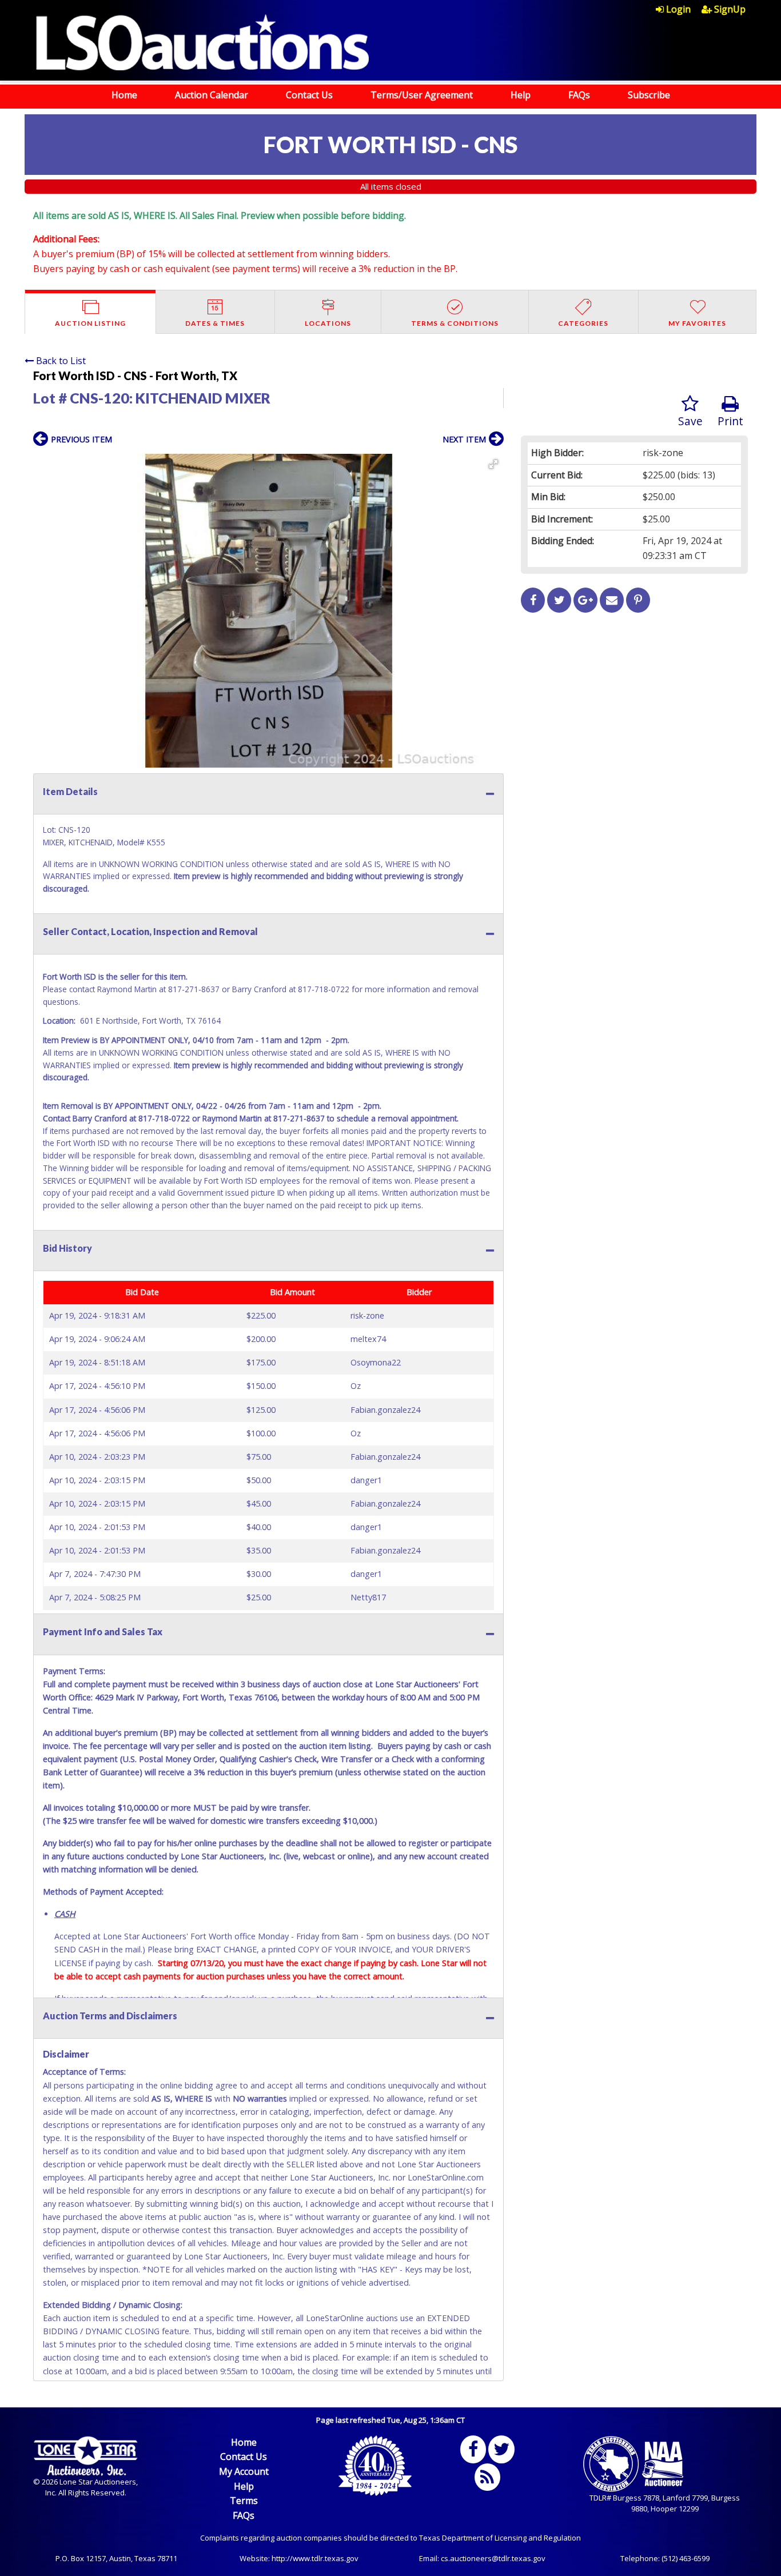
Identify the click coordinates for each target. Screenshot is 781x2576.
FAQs (579, 95)
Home (124, 95)
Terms (244, 2501)
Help (521, 95)
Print (730, 421)
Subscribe (649, 95)
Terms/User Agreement (422, 95)
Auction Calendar (212, 95)
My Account (244, 2471)
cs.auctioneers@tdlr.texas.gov (493, 2558)
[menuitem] (679, 9)
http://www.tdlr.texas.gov (315, 2558)
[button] (493, 464)
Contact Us (309, 95)
